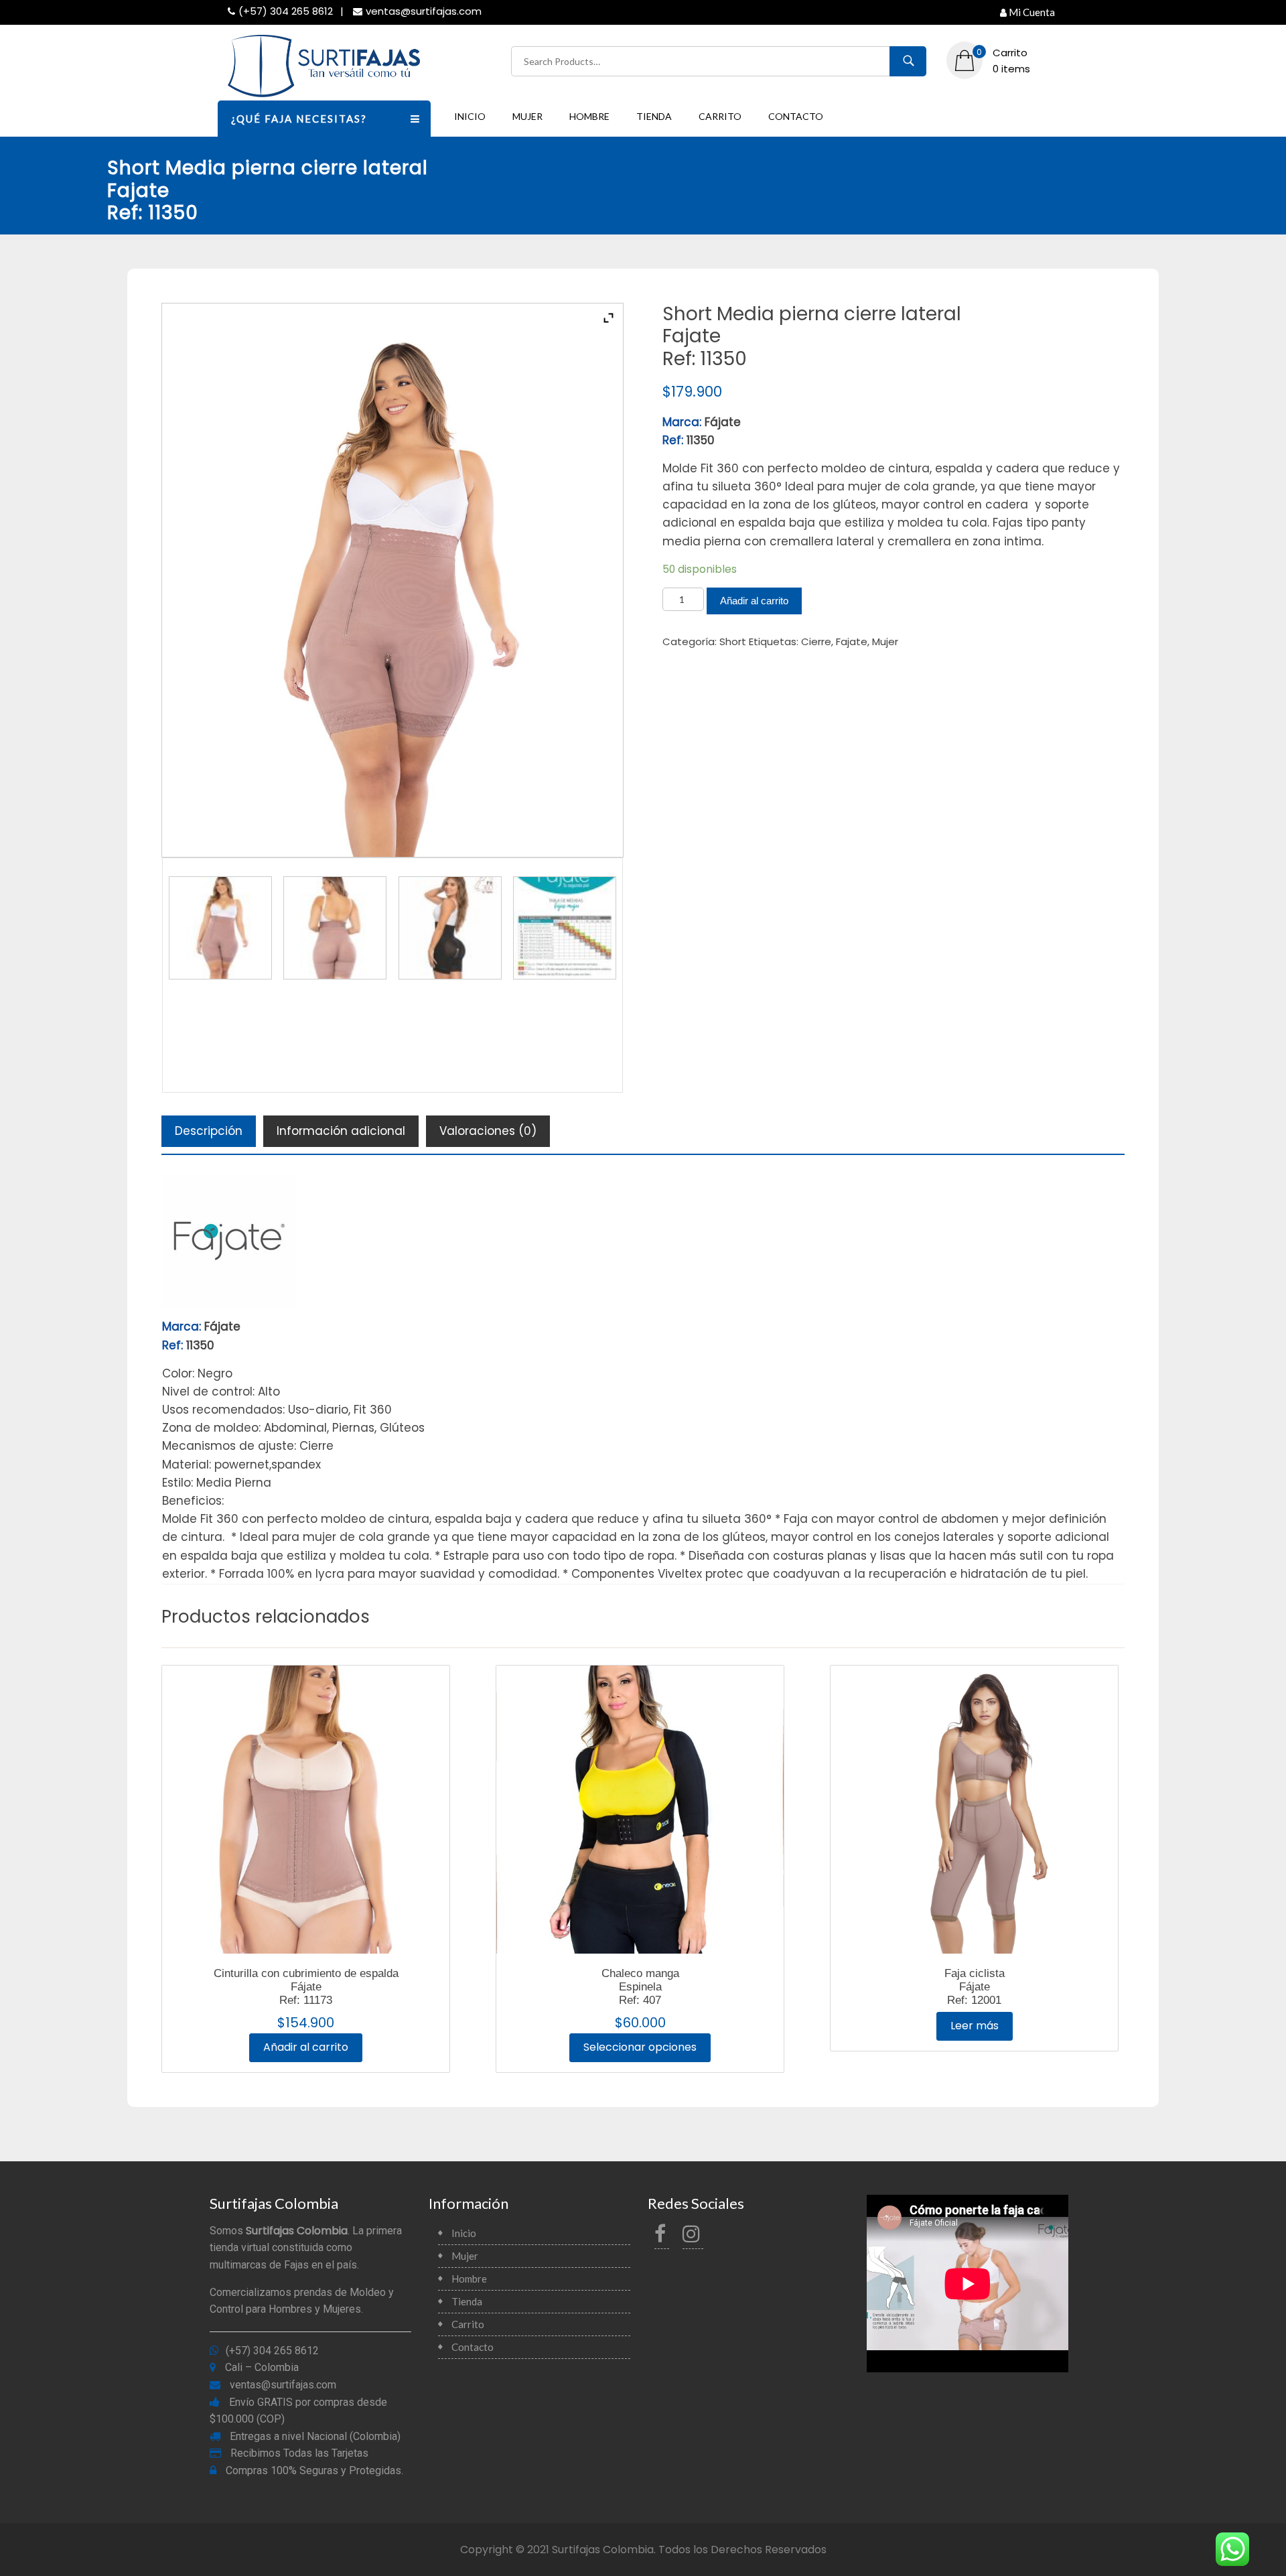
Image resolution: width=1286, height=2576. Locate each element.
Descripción (209, 1131)
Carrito (720, 116)
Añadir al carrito (754, 601)
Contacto (796, 116)
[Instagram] (693, 2237)
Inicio (470, 116)
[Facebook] (662, 2237)
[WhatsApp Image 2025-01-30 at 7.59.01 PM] (220, 928)
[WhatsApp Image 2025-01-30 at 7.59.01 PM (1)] (335, 928)
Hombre (589, 116)
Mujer (527, 116)
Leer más (975, 2026)
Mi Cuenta (1032, 12)
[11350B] (450, 928)
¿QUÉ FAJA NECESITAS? (299, 119)
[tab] (209, 1131)
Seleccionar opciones (640, 2047)
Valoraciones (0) (488, 1131)
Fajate (852, 641)
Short (733, 641)
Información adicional (341, 1131)
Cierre (816, 641)
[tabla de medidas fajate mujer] (565, 928)
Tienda (654, 116)
